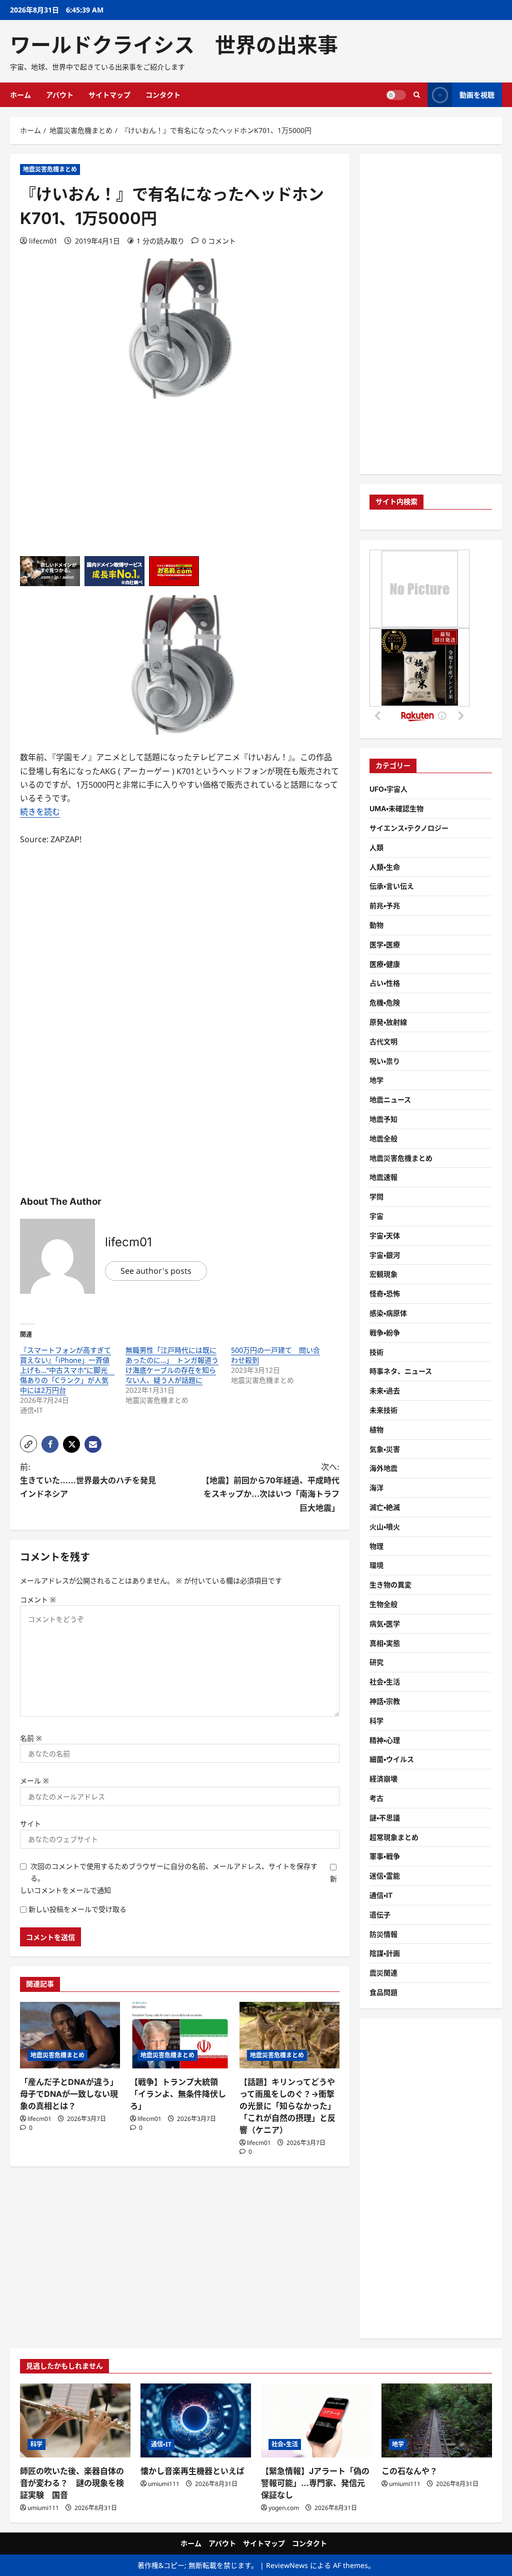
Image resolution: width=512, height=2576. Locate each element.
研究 (376, 1662)
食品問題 (383, 1992)
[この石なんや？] (437, 2420)
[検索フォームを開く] (417, 95)
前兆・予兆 (385, 905)
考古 (376, 1798)
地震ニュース (390, 1099)
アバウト (60, 95)
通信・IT (381, 1895)
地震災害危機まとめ (50, 169)
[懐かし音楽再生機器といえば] (196, 2420)
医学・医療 (385, 944)
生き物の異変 (390, 1585)
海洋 (376, 1488)
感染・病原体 (388, 1313)
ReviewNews (287, 2565)
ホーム (20, 95)
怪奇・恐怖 (385, 1294)
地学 (376, 1080)
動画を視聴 (477, 95)
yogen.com (284, 2508)
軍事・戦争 (385, 1856)
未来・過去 (385, 1391)
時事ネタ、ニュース (401, 1371)
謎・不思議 (385, 1818)
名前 (31, 1738)
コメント (38, 1600)
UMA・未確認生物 (396, 808)
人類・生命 (385, 867)
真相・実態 (385, 1643)
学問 (376, 1196)
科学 (376, 1721)
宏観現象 (383, 1274)
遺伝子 (380, 1915)
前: (92, 1480)
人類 (376, 847)
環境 (376, 1565)
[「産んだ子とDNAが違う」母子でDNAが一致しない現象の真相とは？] (70, 2035)
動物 (376, 925)
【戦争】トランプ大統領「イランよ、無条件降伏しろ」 (178, 2094)
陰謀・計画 (385, 1953)
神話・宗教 (385, 1701)
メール (34, 1781)
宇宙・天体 (385, 1235)
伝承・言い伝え (392, 886)
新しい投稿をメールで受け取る (77, 1909)
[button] (28, 1444)
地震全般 (383, 1138)
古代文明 (383, 1041)
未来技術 (383, 1410)
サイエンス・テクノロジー (409, 828)
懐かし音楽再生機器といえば (192, 2471)
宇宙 (376, 1216)
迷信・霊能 (385, 1876)
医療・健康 (385, 964)
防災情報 (383, 1934)
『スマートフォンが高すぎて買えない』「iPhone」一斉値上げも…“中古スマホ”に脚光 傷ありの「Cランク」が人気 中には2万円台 (67, 1370)
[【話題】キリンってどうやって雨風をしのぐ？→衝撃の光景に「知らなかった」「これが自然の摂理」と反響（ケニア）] (289, 2035)
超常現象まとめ (394, 1837)
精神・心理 (385, 1740)
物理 (376, 1546)
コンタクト (163, 95)
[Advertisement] (180, 486)
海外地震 (383, 1468)
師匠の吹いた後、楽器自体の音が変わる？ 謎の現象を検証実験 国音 (72, 2483)
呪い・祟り (385, 1061)
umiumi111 (43, 2508)
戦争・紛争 (385, 1333)
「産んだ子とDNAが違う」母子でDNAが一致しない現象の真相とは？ (69, 2094)
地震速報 (383, 1177)
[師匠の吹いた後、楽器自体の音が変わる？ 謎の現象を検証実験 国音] (75, 2420)
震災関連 (383, 1973)
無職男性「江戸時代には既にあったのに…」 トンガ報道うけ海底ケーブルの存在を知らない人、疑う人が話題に (172, 1365)
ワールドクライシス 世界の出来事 (174, 45)
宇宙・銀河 (385, 1255)
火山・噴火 (385, 1527)
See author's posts (156, 1271)
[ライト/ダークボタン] (396, 95)
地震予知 (383, 1119)
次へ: (270, 1487)
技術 (376, 1352)
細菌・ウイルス (392, 1759)
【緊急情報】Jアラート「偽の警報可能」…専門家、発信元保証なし (315, 2483)
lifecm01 (43, 241)
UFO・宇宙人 (388, 789)
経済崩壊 (383, 1779)
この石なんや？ (409, 2471)
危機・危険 (385, 1002)
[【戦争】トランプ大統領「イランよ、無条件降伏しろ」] (180, 2035)
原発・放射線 (388, 1022)
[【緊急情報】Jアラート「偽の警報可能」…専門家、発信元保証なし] (316, 2420)
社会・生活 (385, 1682)
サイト (30, 1824)
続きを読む (40, 812)
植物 (376, 1430)
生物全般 (383, 1604)
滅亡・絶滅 (385, 1507)
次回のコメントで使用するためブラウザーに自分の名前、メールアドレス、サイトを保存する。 (174, 1872)
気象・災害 (385, 1449)
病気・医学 (385, 1624)
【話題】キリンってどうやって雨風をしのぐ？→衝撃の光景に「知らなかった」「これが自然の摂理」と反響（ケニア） (287, 2106)
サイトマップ (109, 95)
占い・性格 (385, 983)
